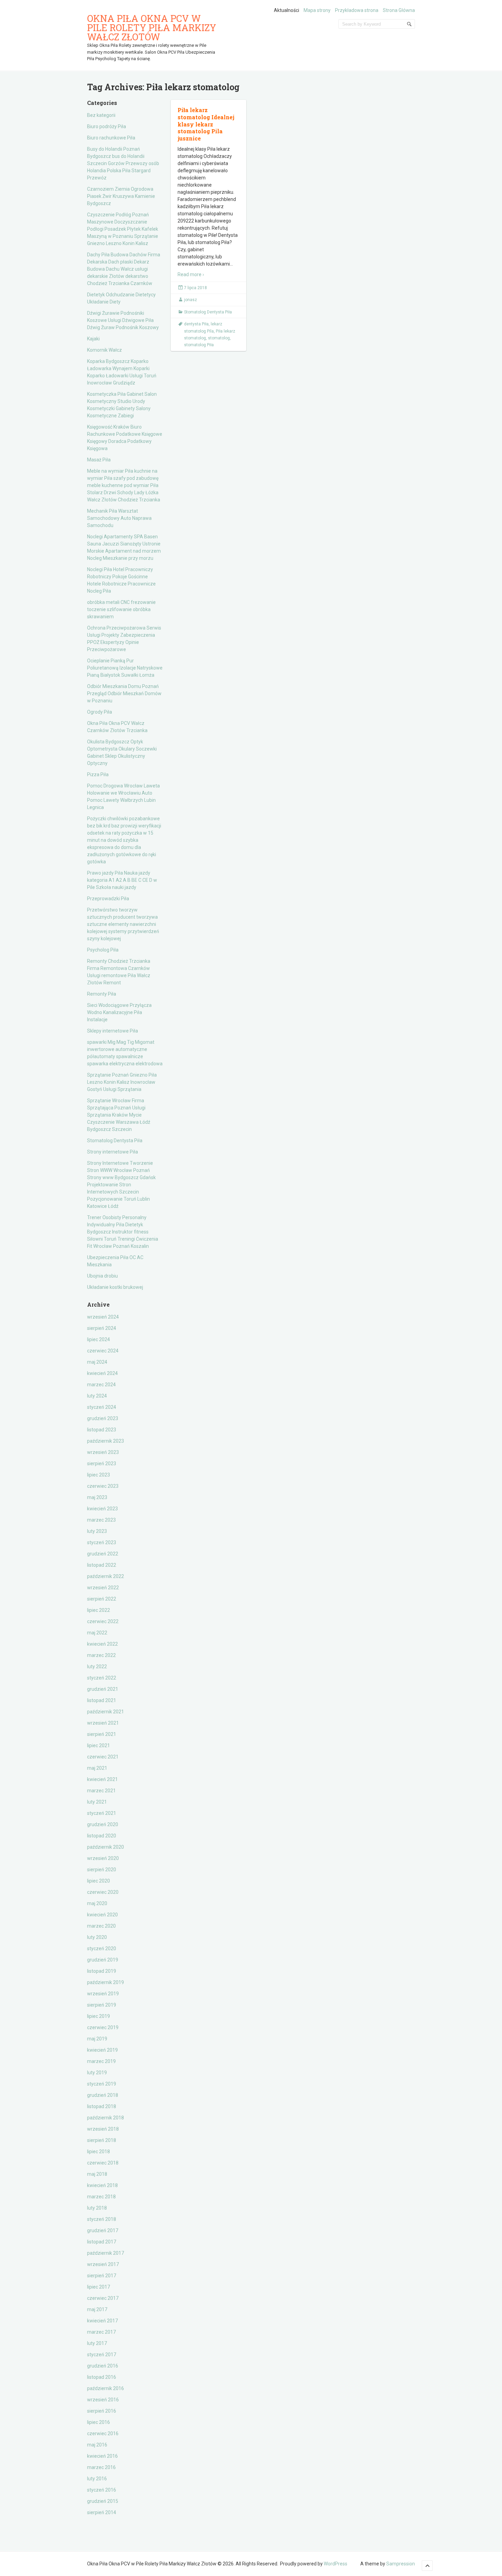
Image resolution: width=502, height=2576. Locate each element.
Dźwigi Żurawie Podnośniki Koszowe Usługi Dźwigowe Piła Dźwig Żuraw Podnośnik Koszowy (123, 320)
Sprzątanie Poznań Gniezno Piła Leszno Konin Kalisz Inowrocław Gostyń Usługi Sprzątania (122, 1082)
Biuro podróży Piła (107, 126)
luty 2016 (97, 2479)
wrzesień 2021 (103, 1723)
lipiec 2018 (99, 2152)
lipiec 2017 (99, 2287)
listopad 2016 (102, 2377)
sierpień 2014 (102, 2512)
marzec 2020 (101, 1926)
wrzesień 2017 (103, 2264)
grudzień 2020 (103, 1824)
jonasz (191, 300)
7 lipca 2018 (196, 288)
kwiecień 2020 (102, 1915)
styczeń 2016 (102, 2490)
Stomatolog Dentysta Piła (115, 1141)
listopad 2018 (102, 2106)
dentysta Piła (196, 324)
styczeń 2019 (102, 2084)
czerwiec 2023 (103, 1486)
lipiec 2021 (99, 1745)
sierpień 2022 (102, 1599)
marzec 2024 (101, 1385)
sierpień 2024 (102, 1328)
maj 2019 (97, 2039)
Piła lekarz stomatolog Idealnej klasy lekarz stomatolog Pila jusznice (206, 124)
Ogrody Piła (100, 712)
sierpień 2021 (102, 1734)
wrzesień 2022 (103, 1588)
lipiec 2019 (99, 2016)
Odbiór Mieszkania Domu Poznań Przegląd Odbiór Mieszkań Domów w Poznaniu (124, 693)
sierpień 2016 (102, 2411)
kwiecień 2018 (102, 2185)
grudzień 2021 (103, 1689)
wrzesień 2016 (103, 2400)
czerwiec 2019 (103, 2027)
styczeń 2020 (102, 1948)
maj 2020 (97, 1903)
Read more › (191, 274)
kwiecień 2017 (102, 2321)
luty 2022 (97, 1667)
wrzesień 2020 (103, 1858)
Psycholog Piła (103, 950)
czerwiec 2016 (103, 2433)
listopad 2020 (102, 1836)
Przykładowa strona (357, 10)
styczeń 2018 (102, 2219)
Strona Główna (399, 10)
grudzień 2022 (103, 1554)
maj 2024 (97, 1362)
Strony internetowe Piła (113, 1152)
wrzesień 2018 (103, 2129)
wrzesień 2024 (103, 1317)
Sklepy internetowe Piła (113, 1031)
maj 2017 (97, 2309)
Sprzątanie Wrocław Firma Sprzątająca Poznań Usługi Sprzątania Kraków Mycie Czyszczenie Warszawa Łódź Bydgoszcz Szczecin (119, 1115)
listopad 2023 (102, 1430)
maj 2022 (97, 1633)
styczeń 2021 (102, 1813)
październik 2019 (106, 1982)
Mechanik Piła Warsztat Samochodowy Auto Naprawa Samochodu (119, 518)
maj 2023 (97, 1497)
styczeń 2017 (102, 2355)
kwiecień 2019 (102, 2050)
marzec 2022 (101, 1655)
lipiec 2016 (99, 2422)
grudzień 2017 (103, 2230)
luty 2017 (97, 2343)
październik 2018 (106, 2118)
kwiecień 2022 (102, 1644)
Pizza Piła (98, 774)
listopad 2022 (102, 1565)
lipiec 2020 (99, 1881)
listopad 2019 (102, 1971)
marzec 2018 (101, 2197)
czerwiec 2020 (103, 1892)
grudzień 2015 (103, 2501)
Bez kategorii (101, 115)
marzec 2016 (101, 2467)
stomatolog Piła (199, 345)
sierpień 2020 (102, 1870)
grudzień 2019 (103, 1960)
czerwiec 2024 (103, 1351)
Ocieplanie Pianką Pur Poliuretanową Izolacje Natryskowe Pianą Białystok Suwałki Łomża (125, 668)
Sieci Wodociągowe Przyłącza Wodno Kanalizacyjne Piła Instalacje (119, 1012)
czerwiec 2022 (103, 1621)
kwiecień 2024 (102, 1373)
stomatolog (219, 338)
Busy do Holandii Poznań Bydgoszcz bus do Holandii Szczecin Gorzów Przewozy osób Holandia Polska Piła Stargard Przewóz (123, 163)
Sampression (401, 2564)
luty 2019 (97, 2073)
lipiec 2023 (99, 1475)
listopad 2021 (102, 1700)
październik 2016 (106, 2388)
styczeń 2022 (102, 1678)
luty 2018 (97, 2208)
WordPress (336, 2564)
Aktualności (287, 10)
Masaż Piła (99, 460)
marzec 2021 (101, 1791)
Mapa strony (317, 10)
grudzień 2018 (103, 2095)
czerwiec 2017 (103, 2298)
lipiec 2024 (99, 1339)
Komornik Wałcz (104, 350)
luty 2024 (97, 1396)
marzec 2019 (101, 2061)
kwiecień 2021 (102, 1779)
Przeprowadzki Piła (108, 899)
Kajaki (93, 339)
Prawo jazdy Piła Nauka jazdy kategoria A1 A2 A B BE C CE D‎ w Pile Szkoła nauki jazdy (122, 880)
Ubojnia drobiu (102, 1276)
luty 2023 (97, 1531)
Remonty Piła (102, 994)
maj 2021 (97, 1768)
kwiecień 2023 (102, 1509)
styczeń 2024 (102, 1407)
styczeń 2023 (102, 1542)
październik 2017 (106, 2253)
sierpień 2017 (102, 2276)
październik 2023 (106, 1441)
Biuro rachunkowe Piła (111, 138)
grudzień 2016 (103, 2366)
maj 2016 (97, 2445)
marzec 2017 (101, 2332)
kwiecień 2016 (102, 2456)
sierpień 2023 (102, 1464)
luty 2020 (97, 1937)
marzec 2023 (101, 1520)
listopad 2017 (102, 2242)
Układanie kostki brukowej (115, 1287)
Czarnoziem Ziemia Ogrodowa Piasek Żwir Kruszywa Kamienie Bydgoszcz (121, 196)
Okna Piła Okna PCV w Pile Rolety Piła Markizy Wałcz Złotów (152, 28)
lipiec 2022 (99, 1610)
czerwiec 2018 (103, 2163)
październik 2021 (106, 1712)
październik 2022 (106, 1576)
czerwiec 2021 (103, 1757)
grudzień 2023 (103, 1418)
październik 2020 (106, 1847)
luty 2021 (97, 1802)
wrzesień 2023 (103, 1452)
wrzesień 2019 (103, 1994)
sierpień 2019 (102, 2005)
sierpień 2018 (102, 2140)
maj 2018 (97, 2174)
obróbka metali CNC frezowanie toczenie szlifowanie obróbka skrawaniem (121, 609)
